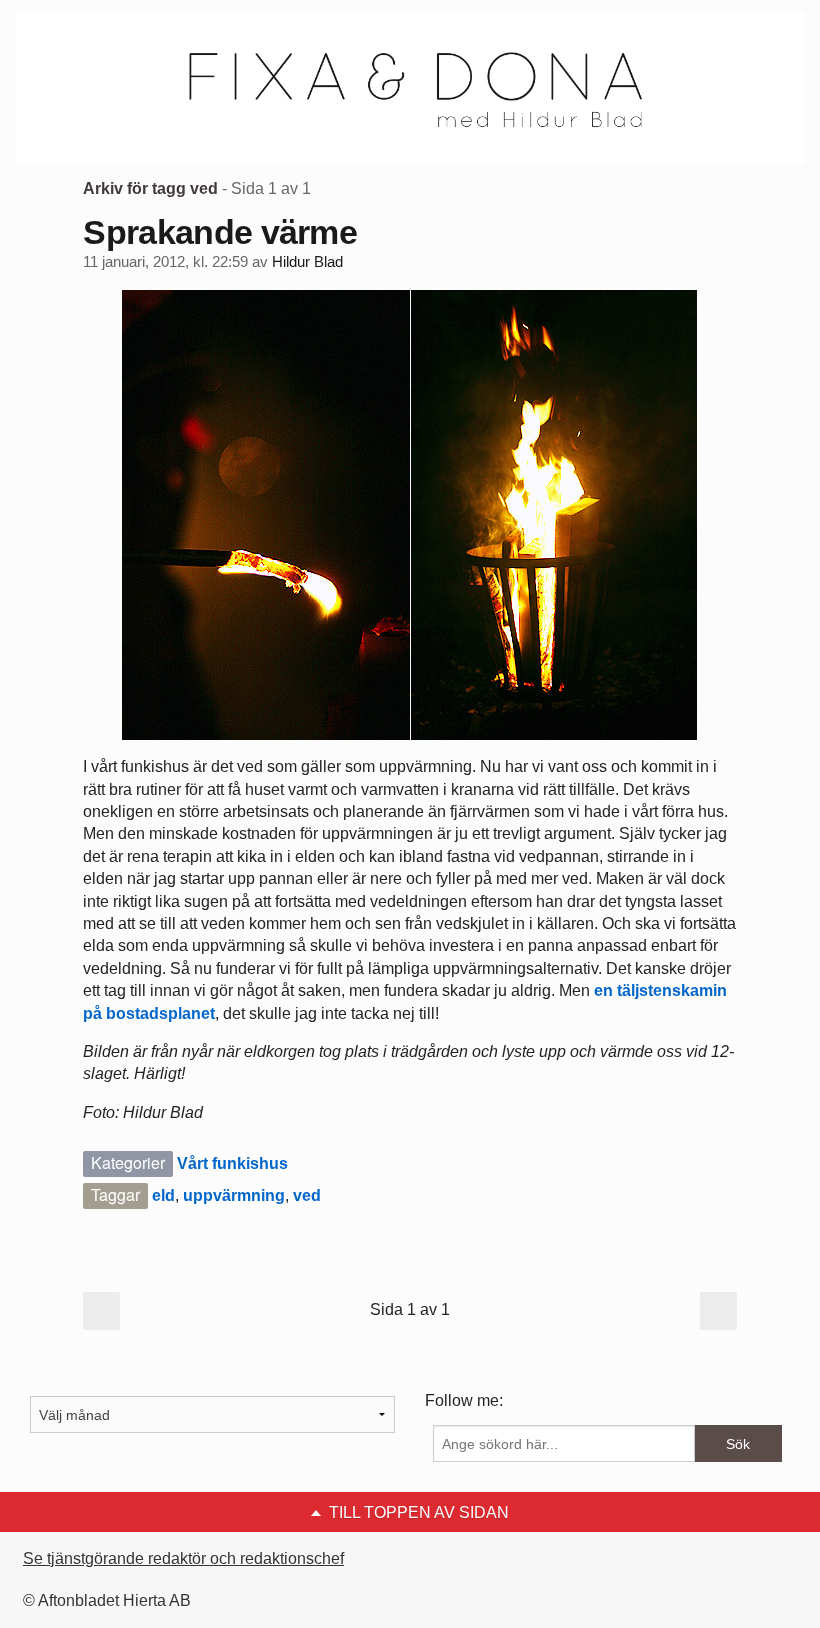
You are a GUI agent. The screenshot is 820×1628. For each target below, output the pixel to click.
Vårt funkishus (232, 1163)
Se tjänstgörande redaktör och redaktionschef (183, 1558)
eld (163, 1195)
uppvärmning (234, 1195)
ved (307, 1195)
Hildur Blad (307, 262)
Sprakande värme (220, 232)
